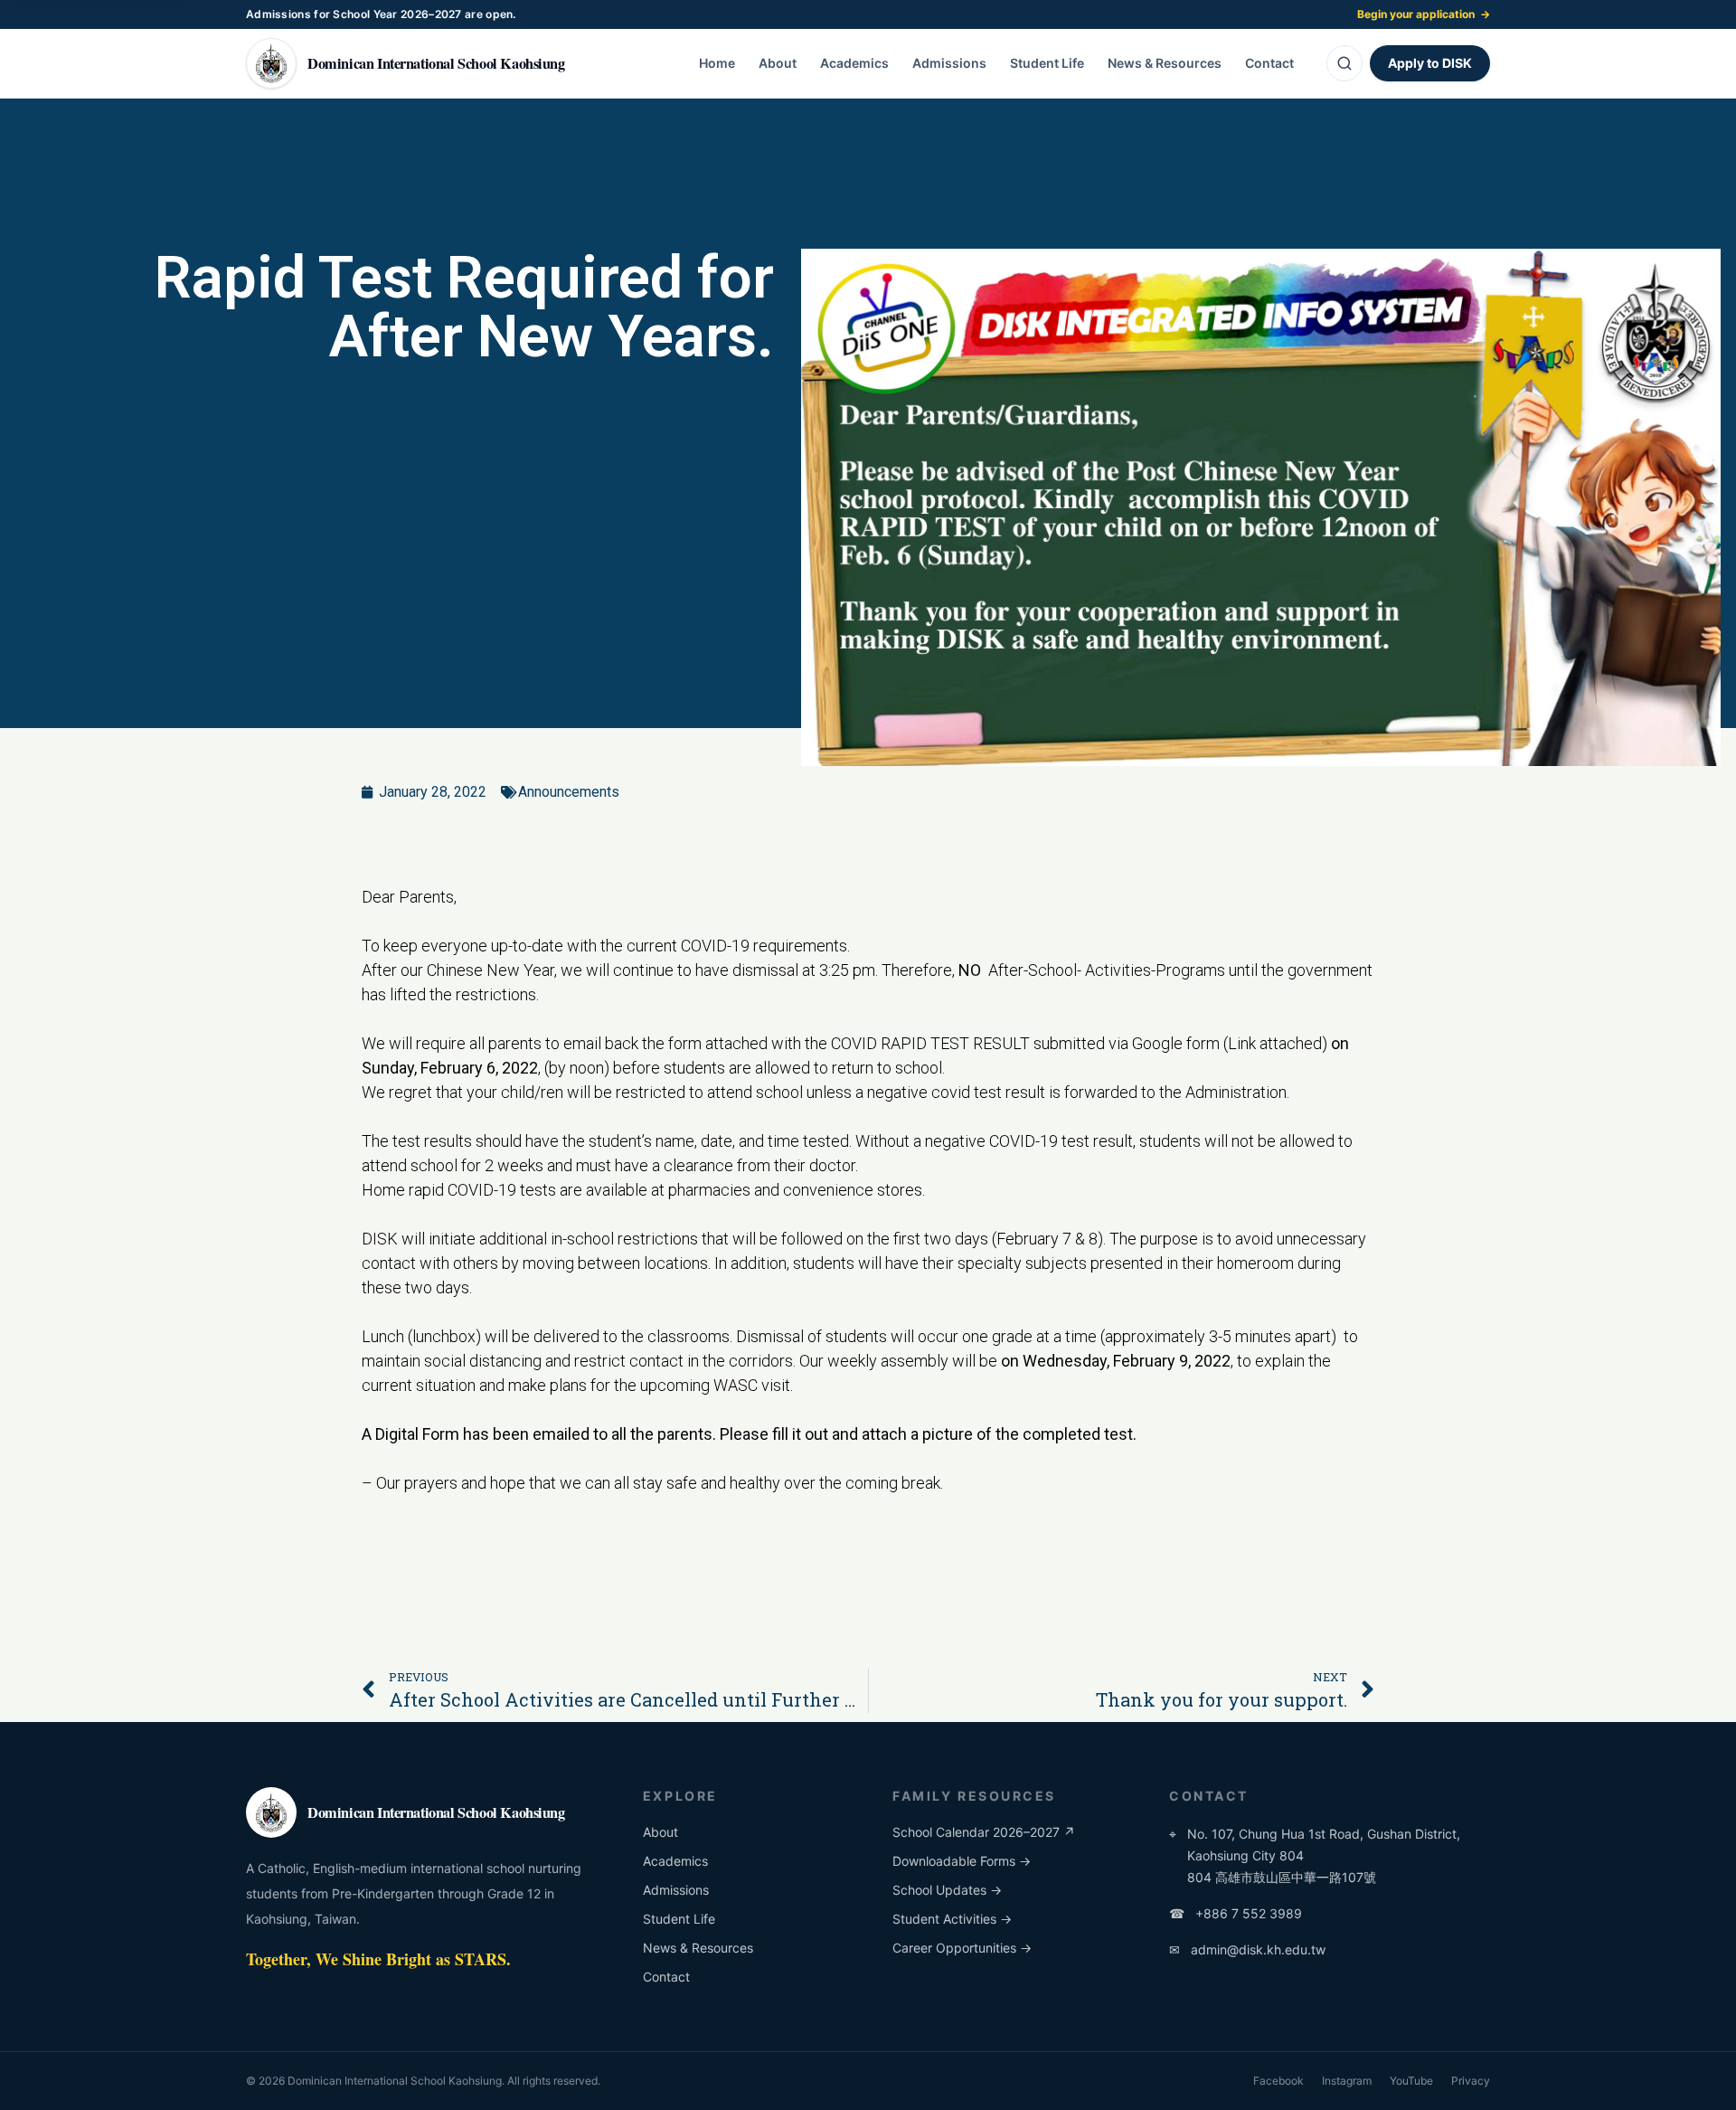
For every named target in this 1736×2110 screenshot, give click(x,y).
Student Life (1047, 63)
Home (717, 63)
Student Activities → (952, 1919)
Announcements (569, 792)
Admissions (949, 63)
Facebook (1278, 2081)
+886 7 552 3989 (1236, 1913)
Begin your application (1424, 14)
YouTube (1411, 2081)
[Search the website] (1344, 63)
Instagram (1347, 2081)
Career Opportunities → (962, 1948)
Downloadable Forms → (962, 1861)
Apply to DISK (1430, 63)
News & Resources (1165, 63)
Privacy (1471, 2081)
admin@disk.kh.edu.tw (1247, 1949)
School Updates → (947, 1890)
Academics (854, 63)
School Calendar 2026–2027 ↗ (984, 1832)
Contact (1269, 63)
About (778, 63)
